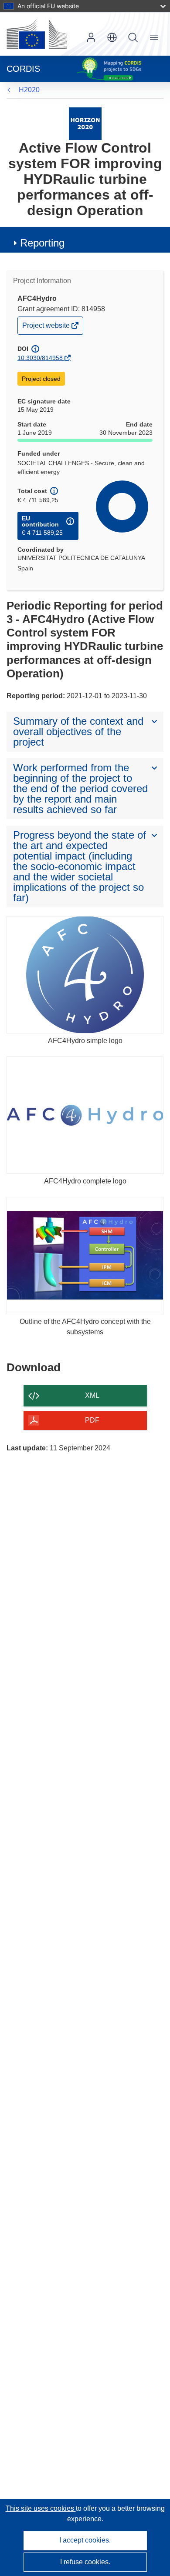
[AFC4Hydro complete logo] (85, 1115)
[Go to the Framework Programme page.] (85, 123)
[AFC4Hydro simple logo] (85, 975)
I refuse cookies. (85, 2562)
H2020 (29, 90)
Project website (47, 328)
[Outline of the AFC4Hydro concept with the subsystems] (85, 1256)
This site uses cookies (41, 2508)
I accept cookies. (85, 2540)
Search (133, 37)
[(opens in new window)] (37, 34)
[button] (112, 37)
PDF (92, 1420)
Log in (91, 37)
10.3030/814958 (40, 358)
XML (92, 1395)
